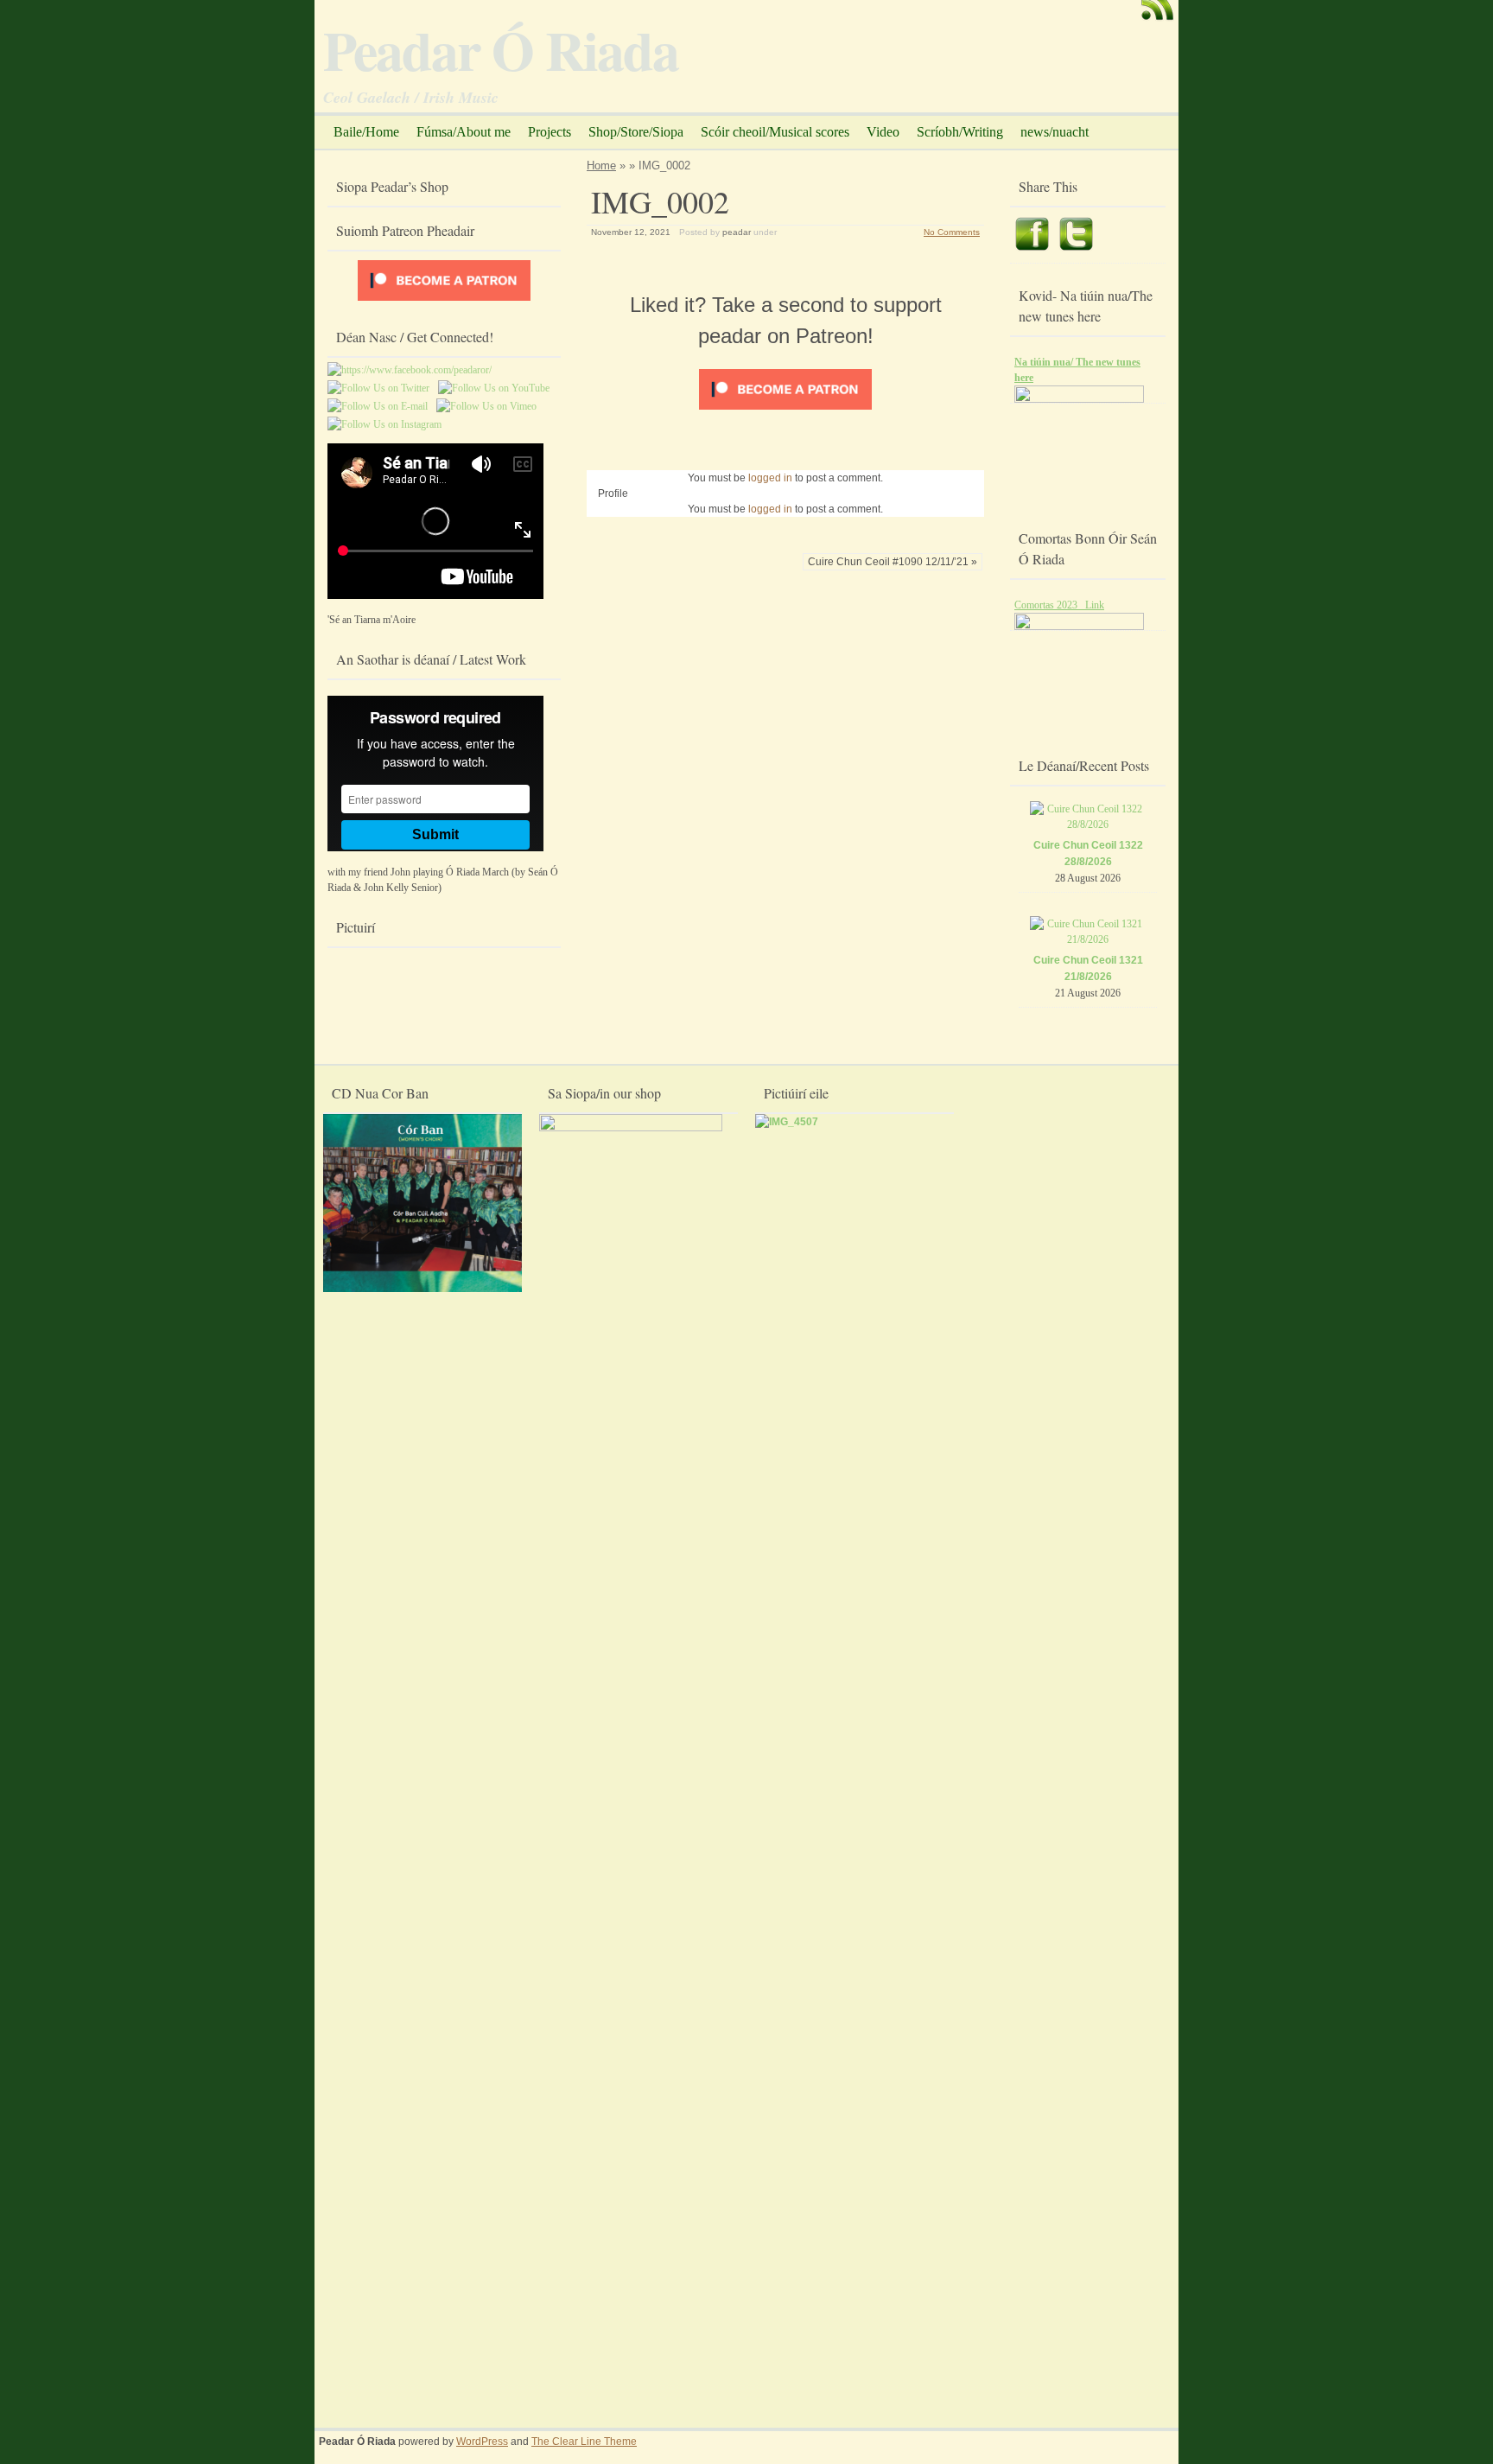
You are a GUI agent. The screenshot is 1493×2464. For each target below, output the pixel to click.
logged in (770, 478)
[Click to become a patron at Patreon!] (785, 411)
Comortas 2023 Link (1059, 605)
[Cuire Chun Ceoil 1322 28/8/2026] (1088, 825)
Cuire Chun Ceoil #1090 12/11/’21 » (893, 562)
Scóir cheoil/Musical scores (775, 132)
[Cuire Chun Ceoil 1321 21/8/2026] (1088, 939)
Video (883, 132)
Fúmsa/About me (464, 132)
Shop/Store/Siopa (636, 132)
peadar (737, 232)
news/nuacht (1055, 132)
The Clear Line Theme (584, 2442)
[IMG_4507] (787, 1122)
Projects (550, 132)
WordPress (482, 2442)
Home (601, 166)
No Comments (952, 232)
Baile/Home (366, 132)
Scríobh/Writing (960, 132)
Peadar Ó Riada (501, 49)
